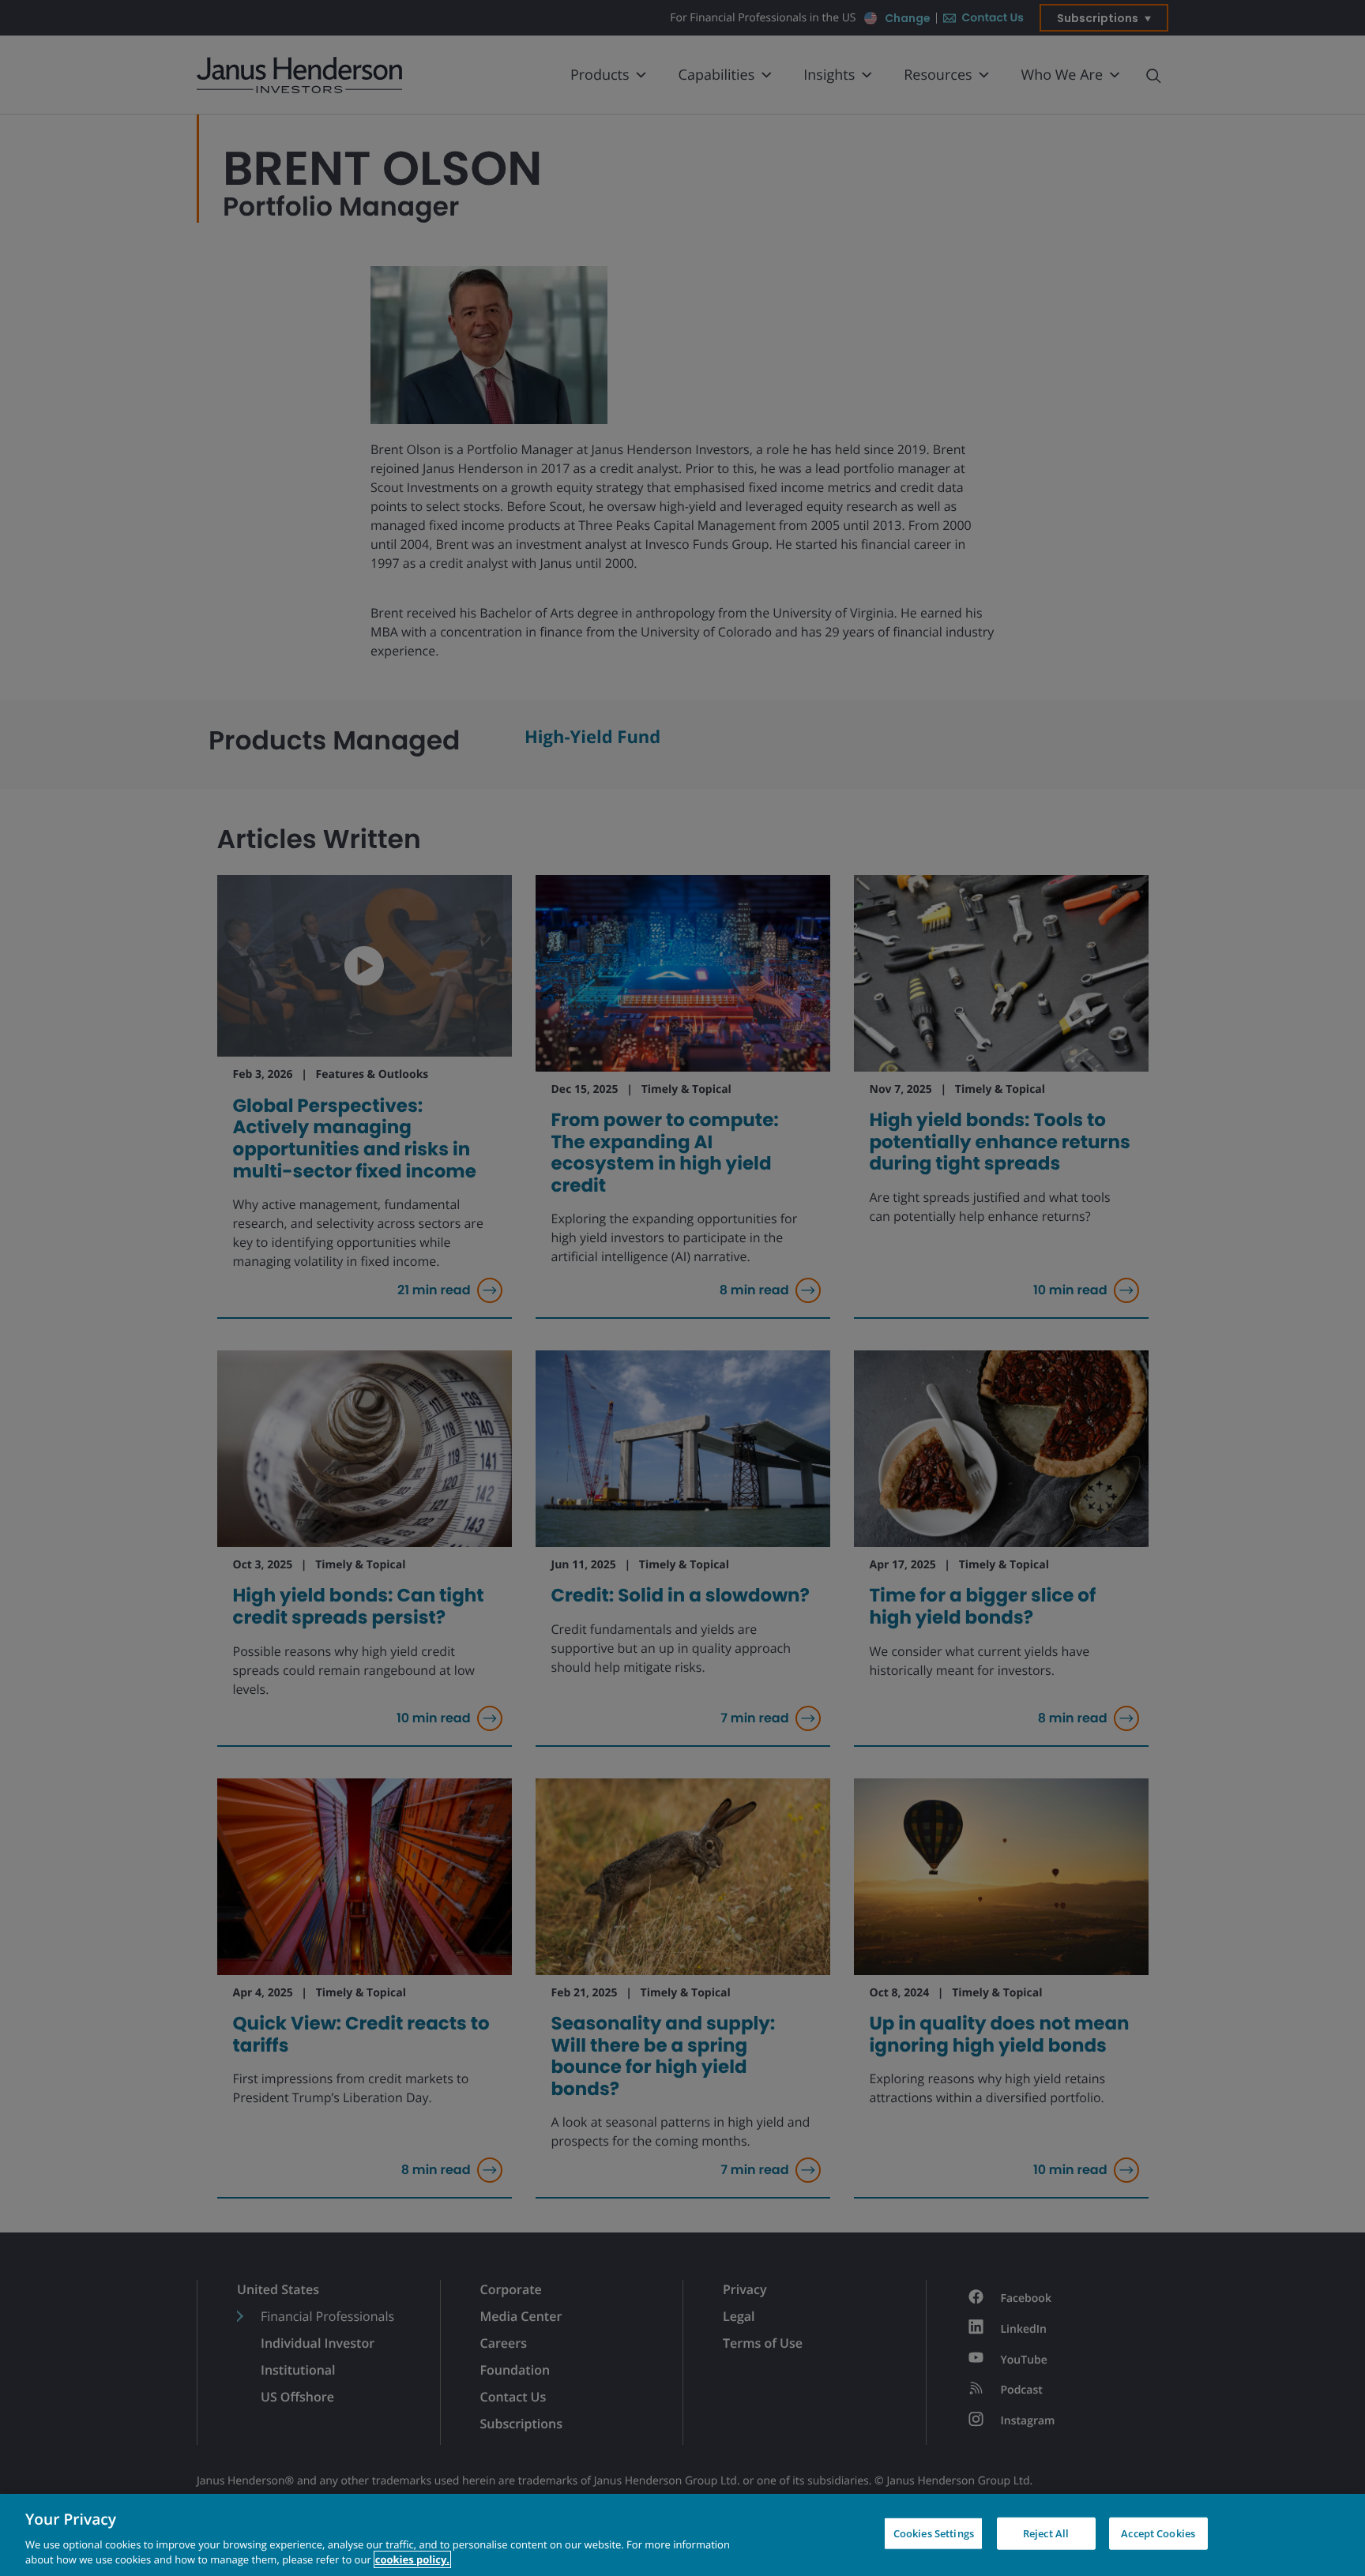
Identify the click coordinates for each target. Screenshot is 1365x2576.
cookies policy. (412, 2559)
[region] (682, 2535)
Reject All (1046, 2533)
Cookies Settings (934, 2533)
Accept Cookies (1158, 2533)
